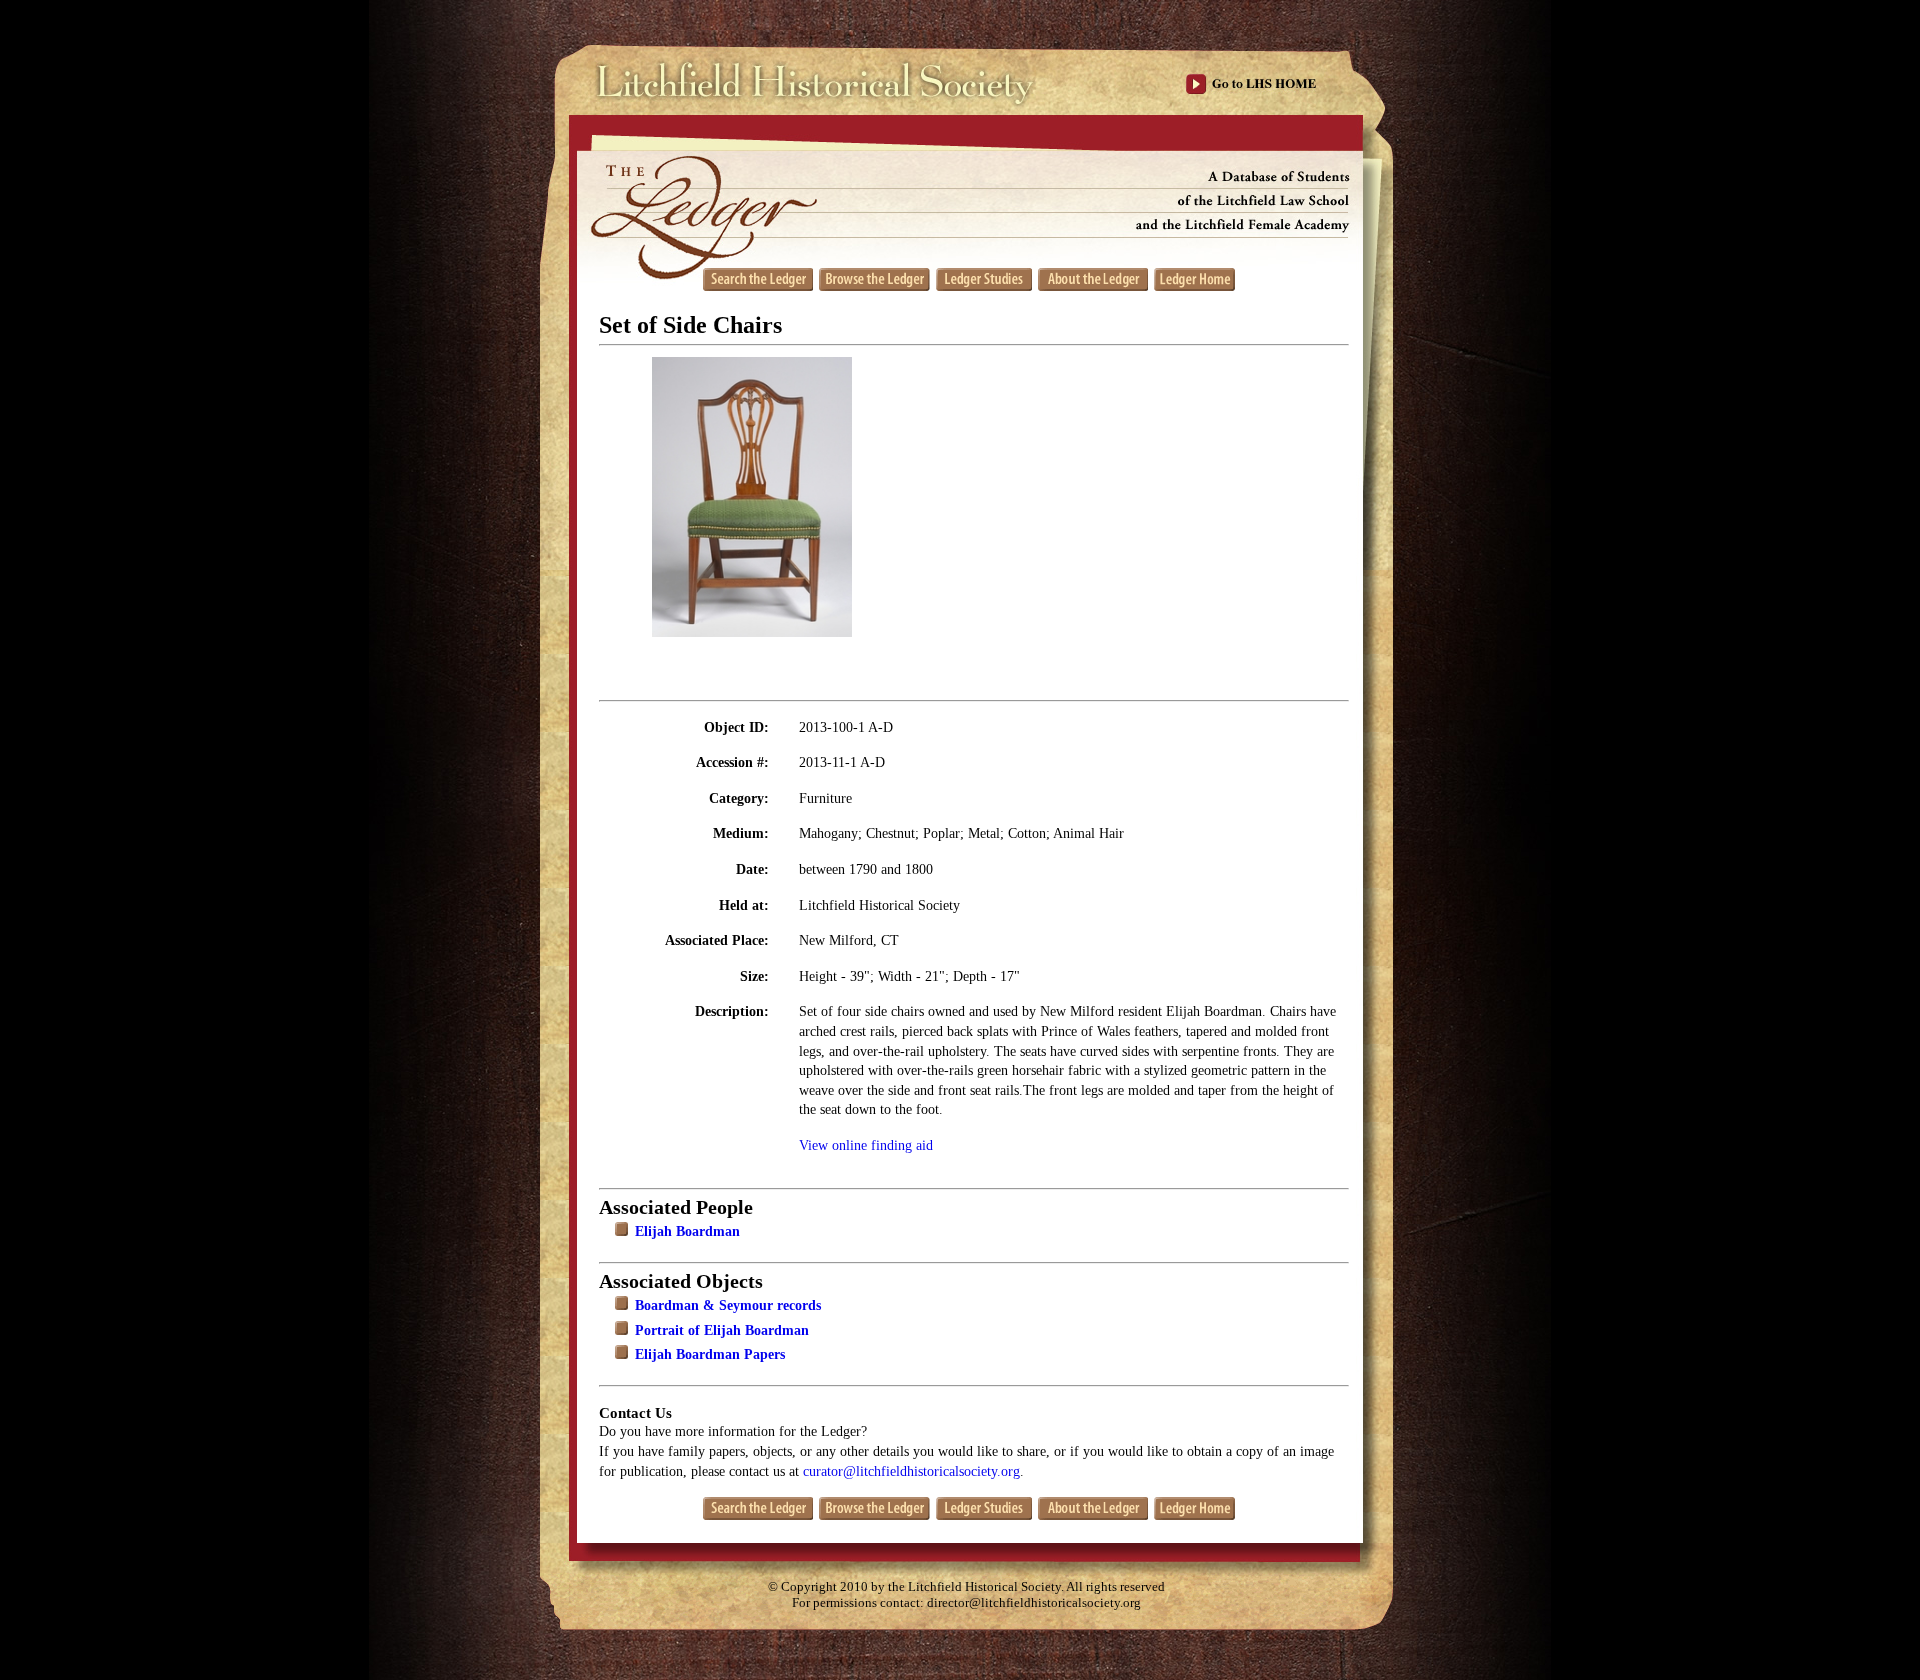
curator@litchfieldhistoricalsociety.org (911, 1471)
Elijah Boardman (687, 1231)
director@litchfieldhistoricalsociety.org (1034, 1603)
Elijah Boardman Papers (710, 1354)
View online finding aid (866, 1145)
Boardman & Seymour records (728, 1305)
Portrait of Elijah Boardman (722, 1330)
